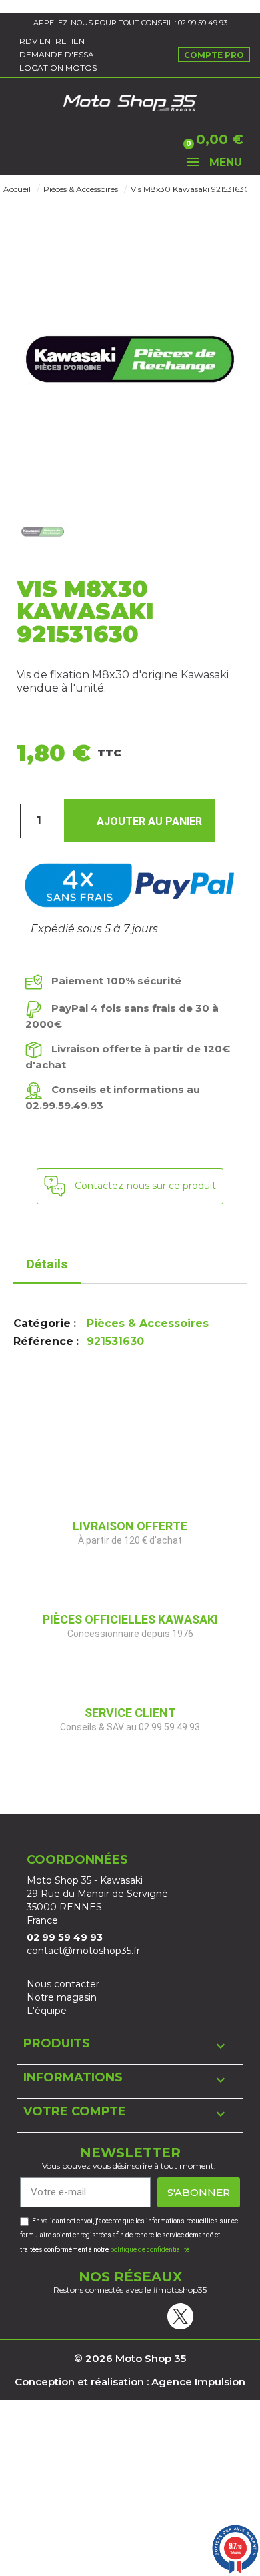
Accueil (17, 189)
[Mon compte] (111, 140)
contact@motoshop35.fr (83, 1951)
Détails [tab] (47, 1264)
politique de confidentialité (150, 2250)
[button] (30, 140)
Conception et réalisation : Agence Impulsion (130, 2382)
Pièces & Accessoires (81, 189)
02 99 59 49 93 (203, 23)
